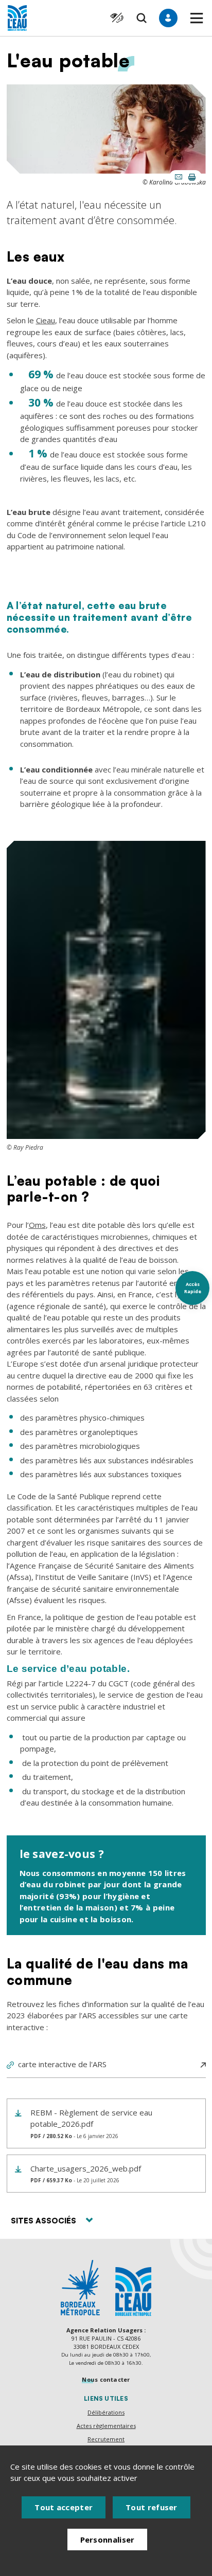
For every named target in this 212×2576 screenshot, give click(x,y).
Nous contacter (106, 2379)
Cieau (46, 320)
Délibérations (106, 2412)
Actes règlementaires (106, 2426)
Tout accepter (64, 2507)
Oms (37, 1225)
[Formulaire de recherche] (142, 18)
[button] (197, 18)
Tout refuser (152, 2507)
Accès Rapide (193, 1288)
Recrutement (106, 2439)
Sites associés (43, 2221)
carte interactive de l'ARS (62, 2064)
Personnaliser (108, 2540)
